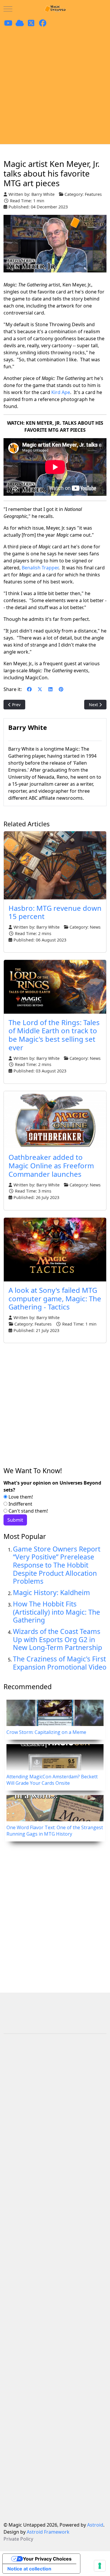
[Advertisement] (55, 86)
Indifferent (20, 1504)
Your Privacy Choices (47, 2559)
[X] (40, 689)
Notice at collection (29, 2569)
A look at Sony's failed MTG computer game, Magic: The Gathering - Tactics (55, 1299)
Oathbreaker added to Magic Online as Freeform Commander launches (51, 1166)
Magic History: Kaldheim (51, 1592)
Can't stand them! (28, 1511)
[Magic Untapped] (55, 9)
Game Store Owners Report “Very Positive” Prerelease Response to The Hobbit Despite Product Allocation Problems (57, 1565)
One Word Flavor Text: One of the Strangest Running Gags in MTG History (55, 1831)
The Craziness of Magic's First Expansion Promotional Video (60, 1663)
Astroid (95, 2525)
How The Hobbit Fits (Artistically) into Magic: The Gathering (56, 1612)
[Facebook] (29, 689)
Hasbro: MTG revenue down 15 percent (55, 912)
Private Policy (18, 2539)
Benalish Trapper (40, 568)
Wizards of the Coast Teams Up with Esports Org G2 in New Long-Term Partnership (57, 1639)
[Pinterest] (61, 689)
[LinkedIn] (50, 689)
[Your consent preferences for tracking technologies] (100, 2566)
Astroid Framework (48, 2532)
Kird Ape (61, 392)
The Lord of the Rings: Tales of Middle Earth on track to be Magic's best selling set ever (54, 1035)
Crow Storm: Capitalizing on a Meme (46, 1732)
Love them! (20, 1497)
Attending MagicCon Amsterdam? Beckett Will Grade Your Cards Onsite (52, 1780)
